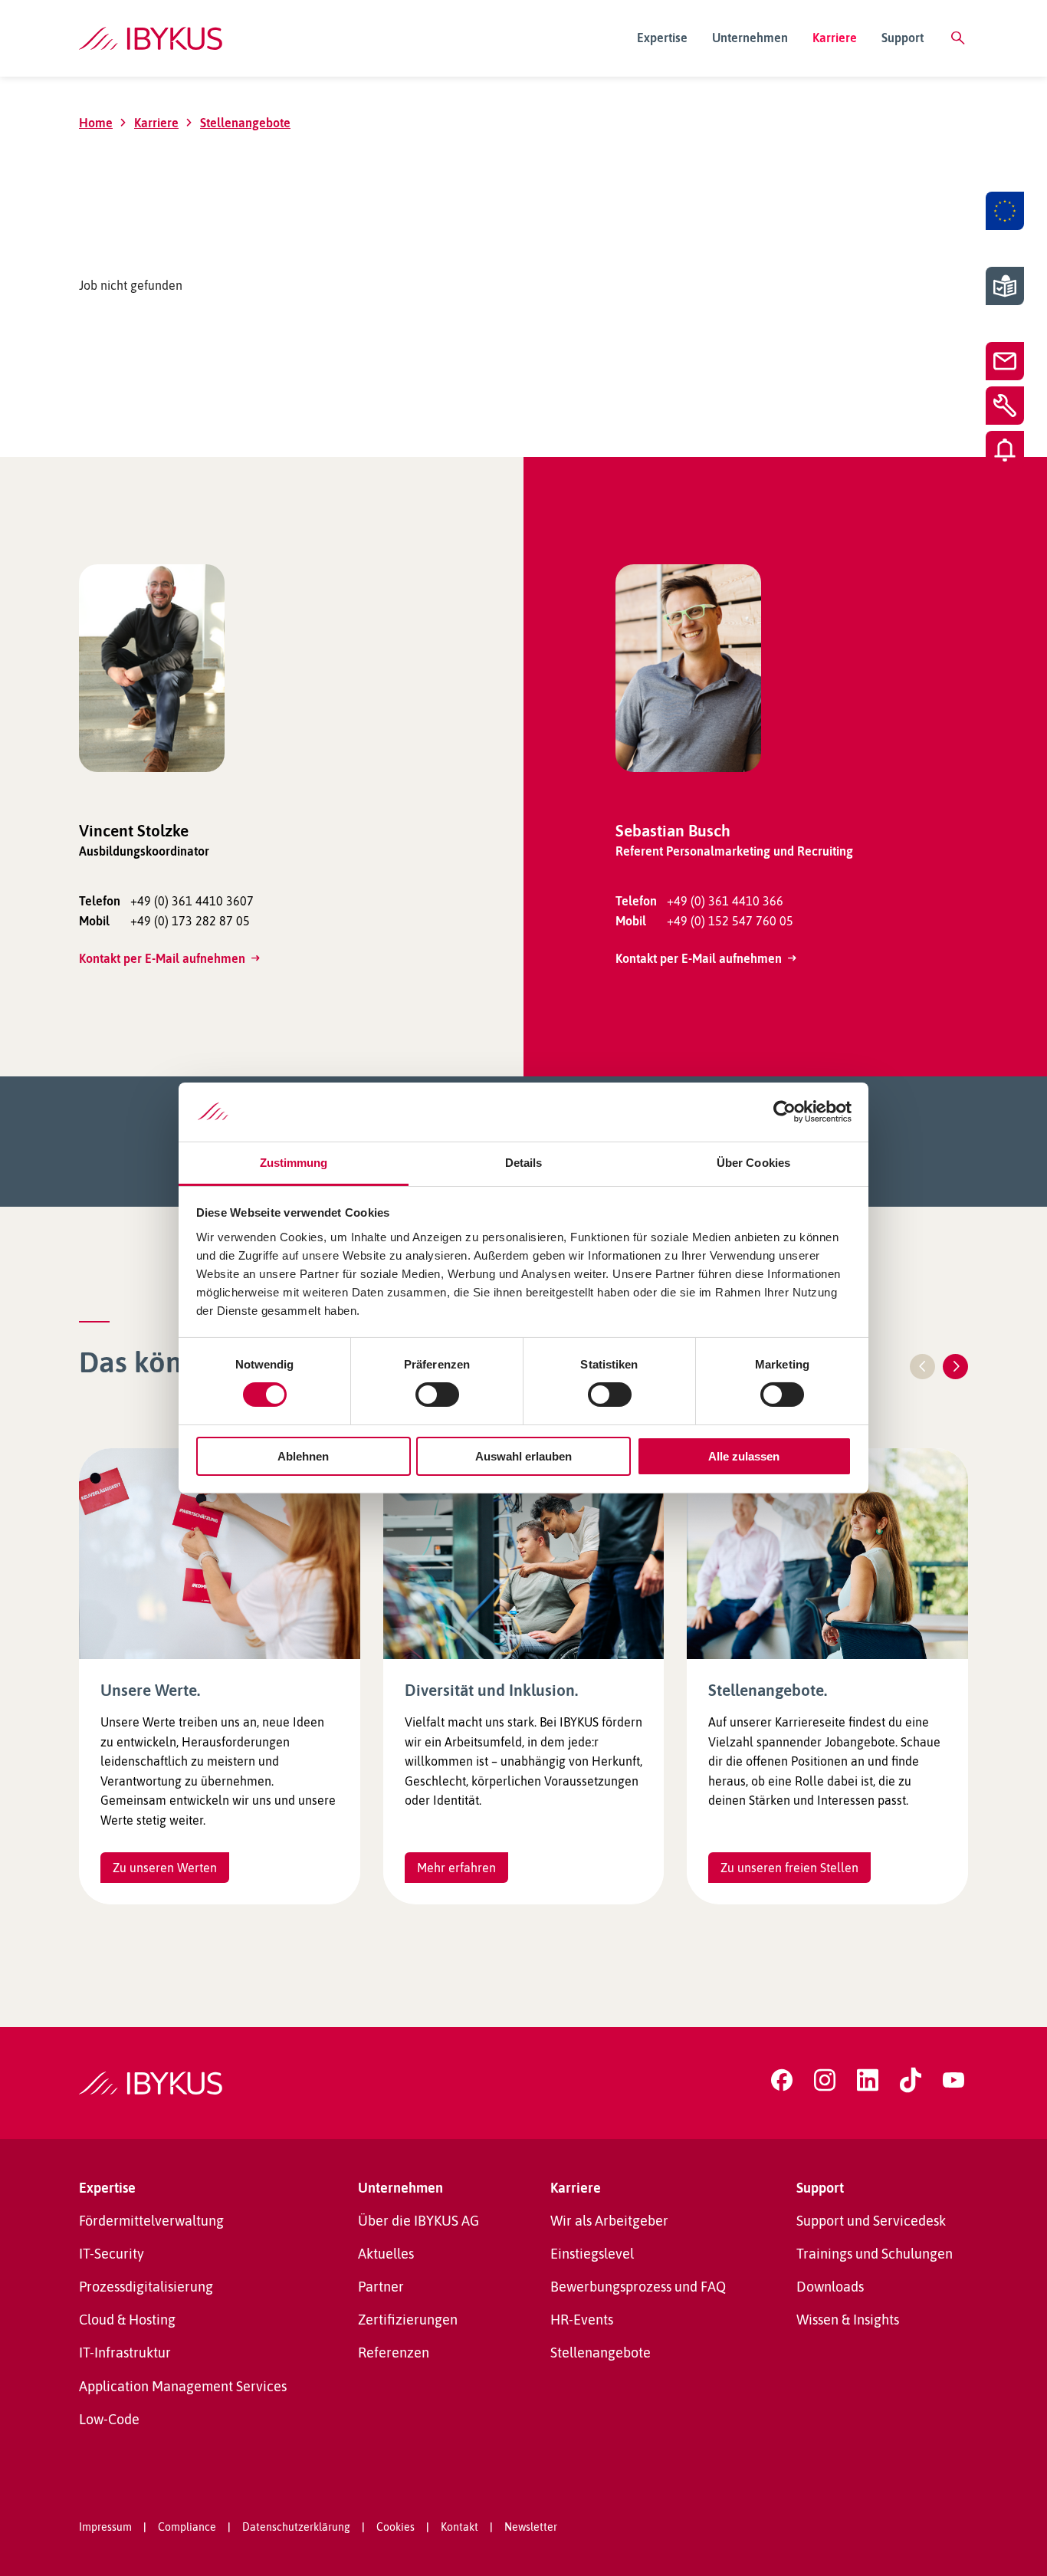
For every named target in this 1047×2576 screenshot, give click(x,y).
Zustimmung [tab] (294, 1163)
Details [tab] (524, 1163)
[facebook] (782, 2080)
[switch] (437, 1395)
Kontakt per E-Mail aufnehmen (162, 958)
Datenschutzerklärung (296, 2527)
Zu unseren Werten (165, 1868)
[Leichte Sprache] (1005, 286)
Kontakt (459, 2527)
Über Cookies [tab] (753, 1163)
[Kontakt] (1005, 361)
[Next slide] (955, 1367)
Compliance (187, 2527)
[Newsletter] (1005, 450)
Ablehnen (303, 1456)
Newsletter (531, 2527)
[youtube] (953, 2080)
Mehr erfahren (456, 1868)
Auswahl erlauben (523, 1456)
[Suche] (958, 38)
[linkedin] (868, 2080)
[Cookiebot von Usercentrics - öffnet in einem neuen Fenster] (784, 1112)
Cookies (395, 2527)
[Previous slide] (922, 1367)
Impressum (105, 2527)
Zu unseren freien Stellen (789, 1868)
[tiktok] (911, 2080)
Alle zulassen (744, 1456)
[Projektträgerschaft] (1005, 211)
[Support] (1005, 406)
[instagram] (825, 2080)
